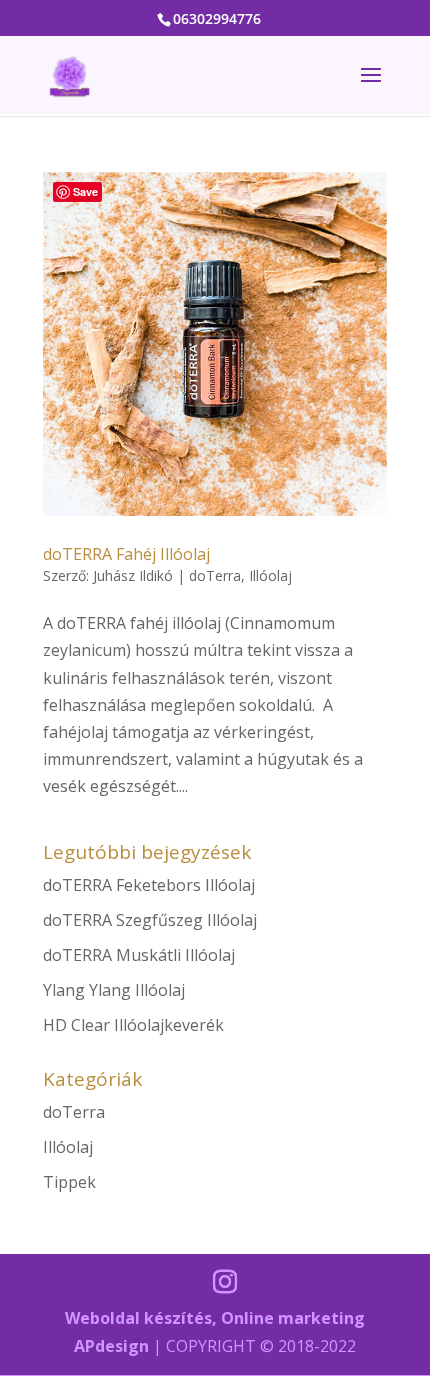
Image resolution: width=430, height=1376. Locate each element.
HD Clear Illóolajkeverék (133, 1025)
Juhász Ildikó (133, 575)
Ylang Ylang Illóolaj (114, 990)
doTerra (215, 575)
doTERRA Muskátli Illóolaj (139, 955)
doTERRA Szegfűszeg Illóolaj (150, 920)
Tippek (69, 1182)
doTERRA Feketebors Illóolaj (149, 885)
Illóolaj (270, 575)
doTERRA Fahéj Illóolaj (126, 554)
